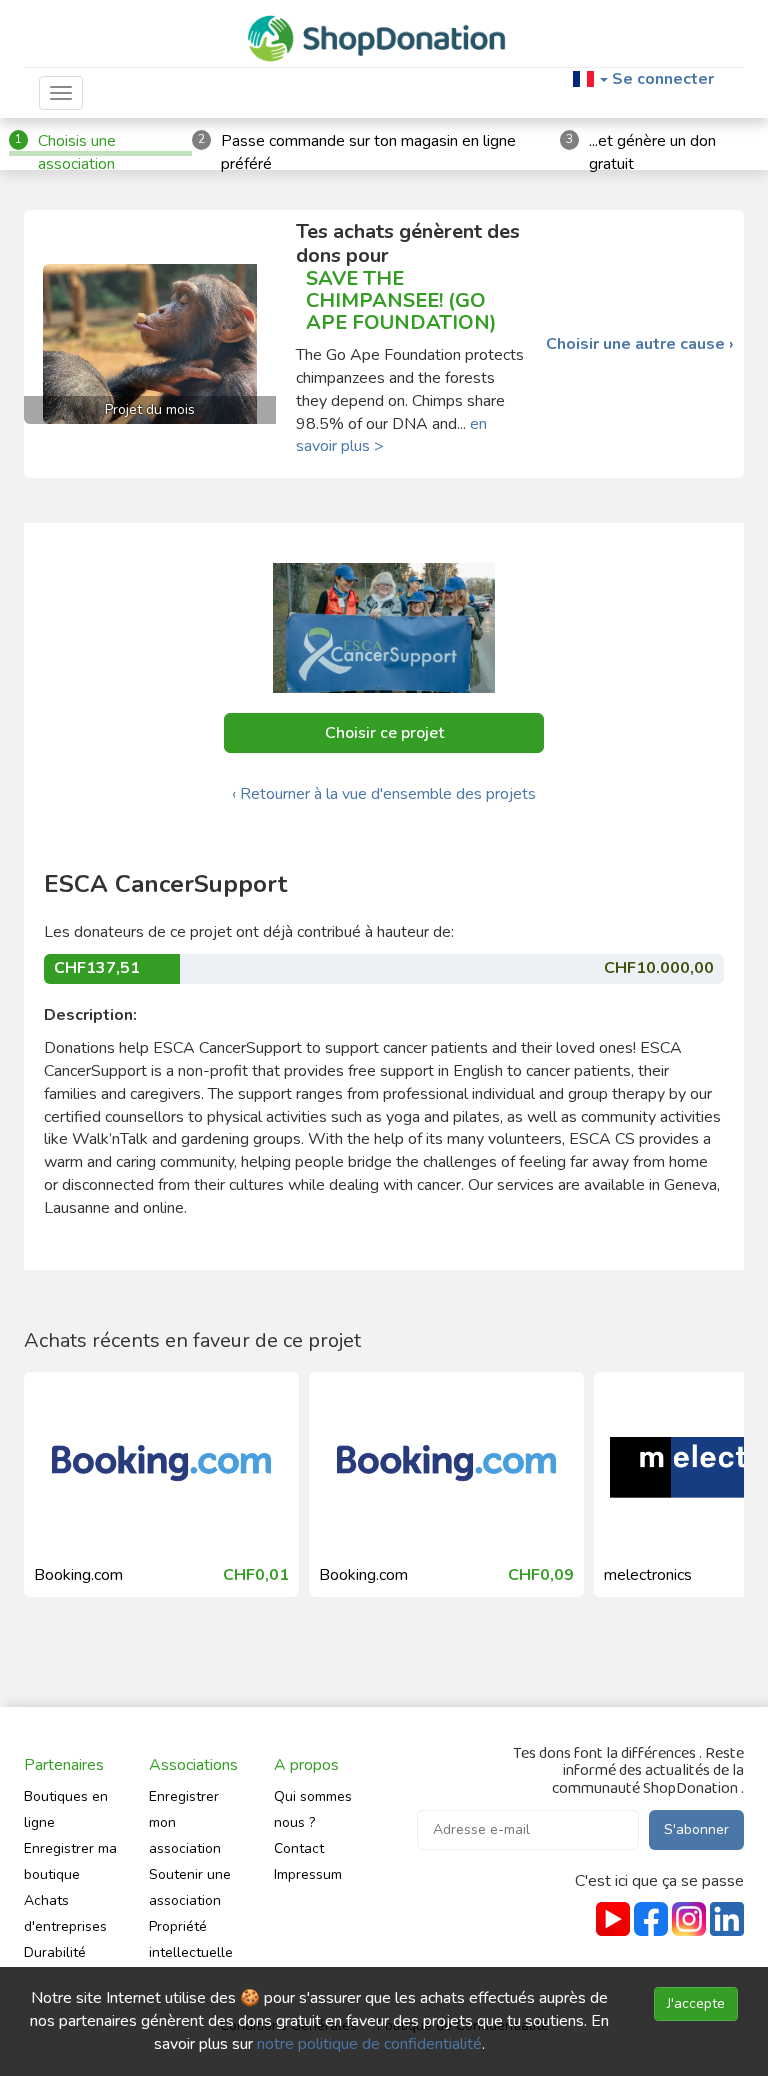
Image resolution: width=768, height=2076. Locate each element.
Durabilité (55, 1952)
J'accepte (696, 2003)
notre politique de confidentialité (369, 2044)
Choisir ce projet (384, 733)
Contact (299, 1848)
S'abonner (696, 1829)
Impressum (308, 1874)
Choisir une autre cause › (640, 344)
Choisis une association (77, 152)
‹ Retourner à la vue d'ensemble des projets (384, 794)
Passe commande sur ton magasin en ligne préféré (368, 152)
